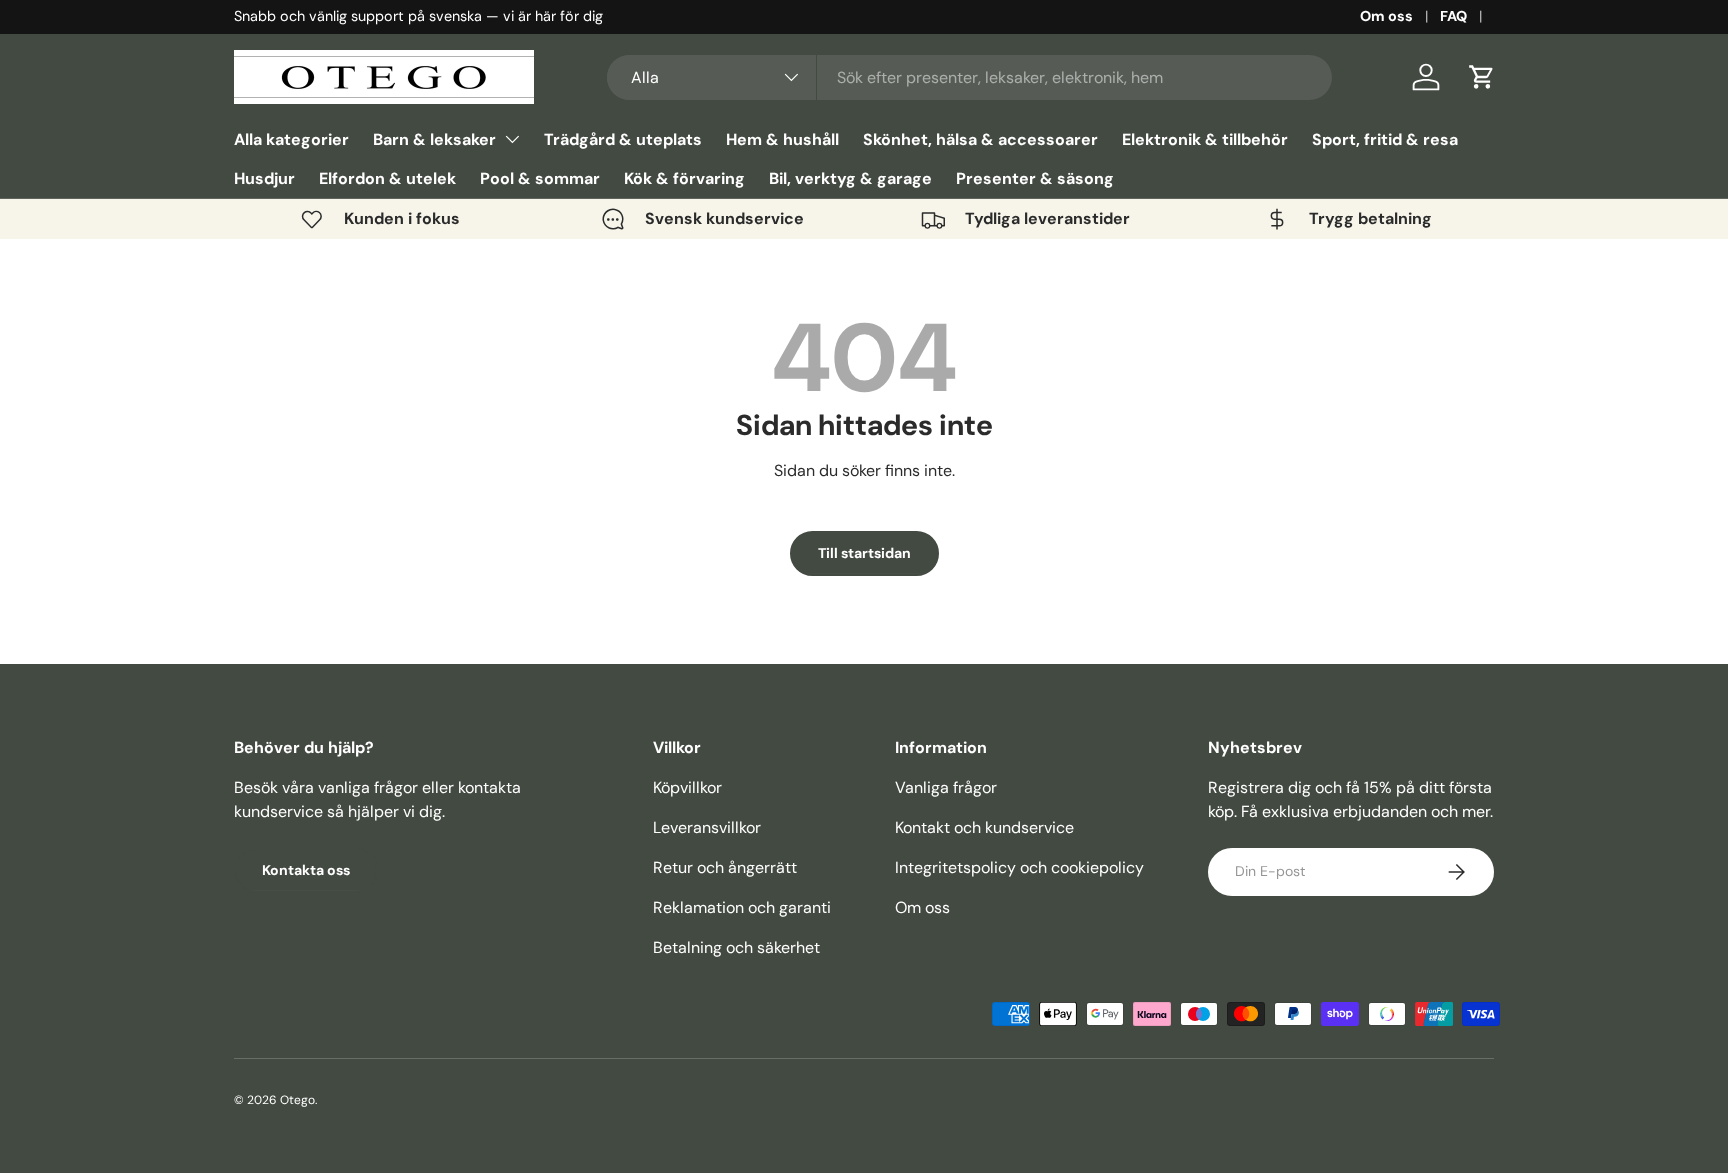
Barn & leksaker (434, 139)
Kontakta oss (306, 870)
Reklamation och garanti (742, 907)
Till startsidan (864, 553)
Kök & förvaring (684, 178)
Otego (297, 1100)
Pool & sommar (540, 178)
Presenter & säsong (1035, 178)
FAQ (1453, 16)
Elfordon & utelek (387, 178)
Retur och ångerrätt (725, 867)
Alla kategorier (291, 139)
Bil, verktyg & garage (850, 178)
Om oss (1386, 16)
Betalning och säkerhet (736, 947)
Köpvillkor (687, 787)
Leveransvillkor (707, 827)
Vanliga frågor (946, 787)
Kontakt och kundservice (984, 827)
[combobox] (969, 77)
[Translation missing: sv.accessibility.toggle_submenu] (512, 139)
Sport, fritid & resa (1385, 139)
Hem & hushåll (782, 139)
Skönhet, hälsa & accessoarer (980, 139)
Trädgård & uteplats (623, 139)
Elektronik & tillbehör (1205, 139)
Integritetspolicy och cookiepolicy (1019, 867)
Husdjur (264, 178)
